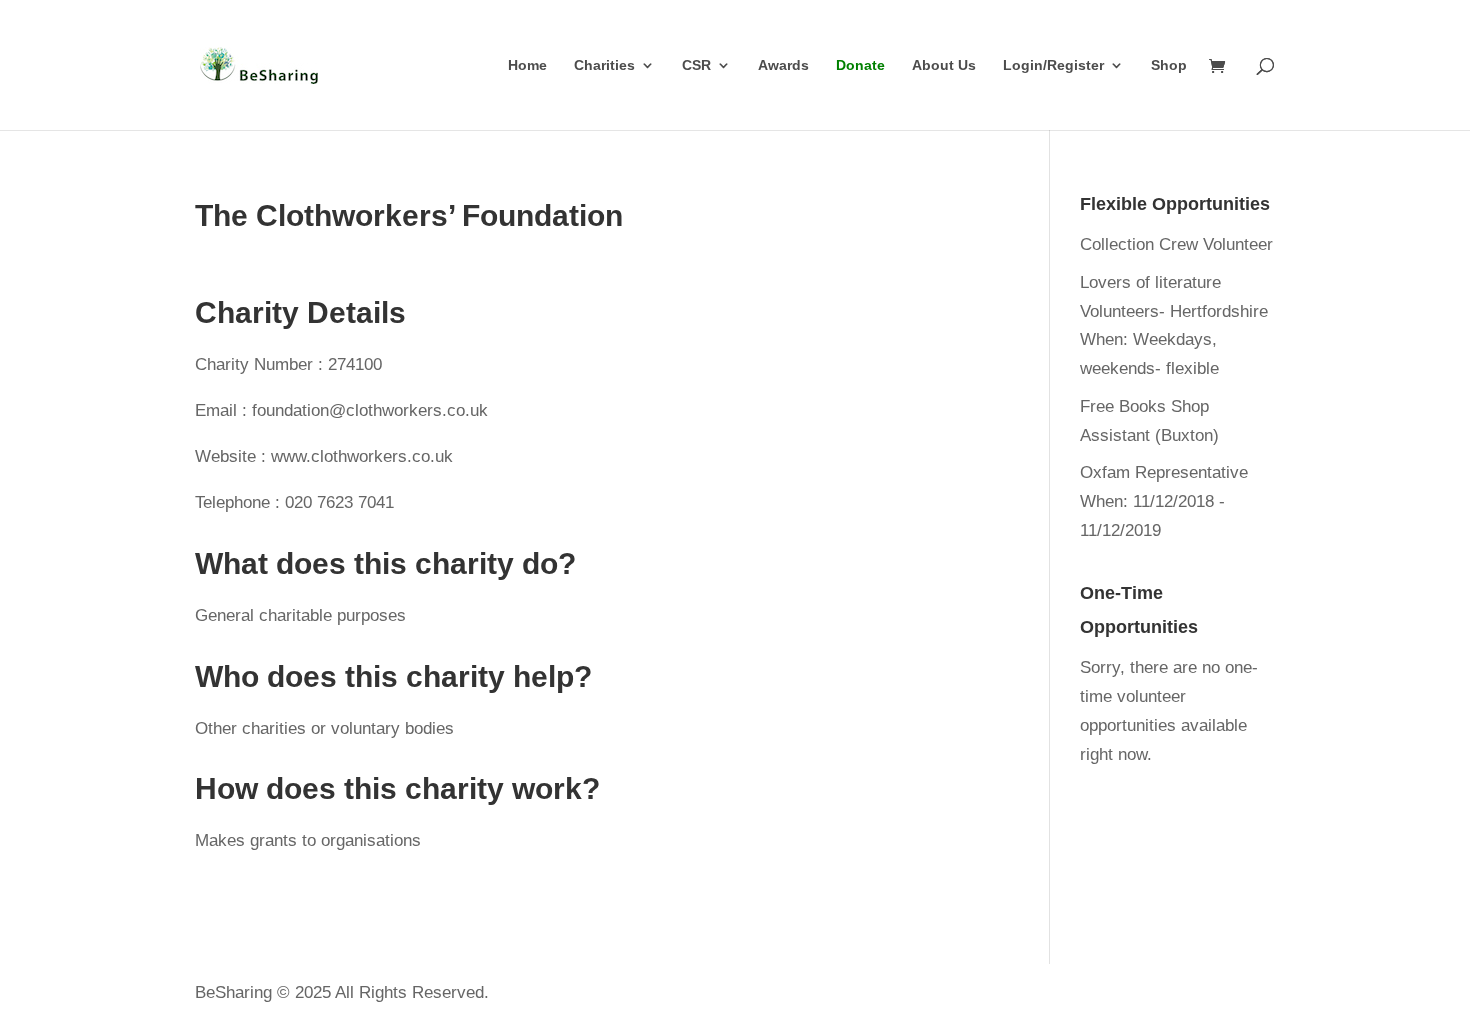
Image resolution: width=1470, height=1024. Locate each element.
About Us (944, 65)
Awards (783, 65)
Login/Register (1053, 65)
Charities (604, 65)
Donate (860, 65)
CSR (696, 65)
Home (527, 65)
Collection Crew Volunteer (1176, 244)
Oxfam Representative (1164, 472)
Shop (1169, 65)
